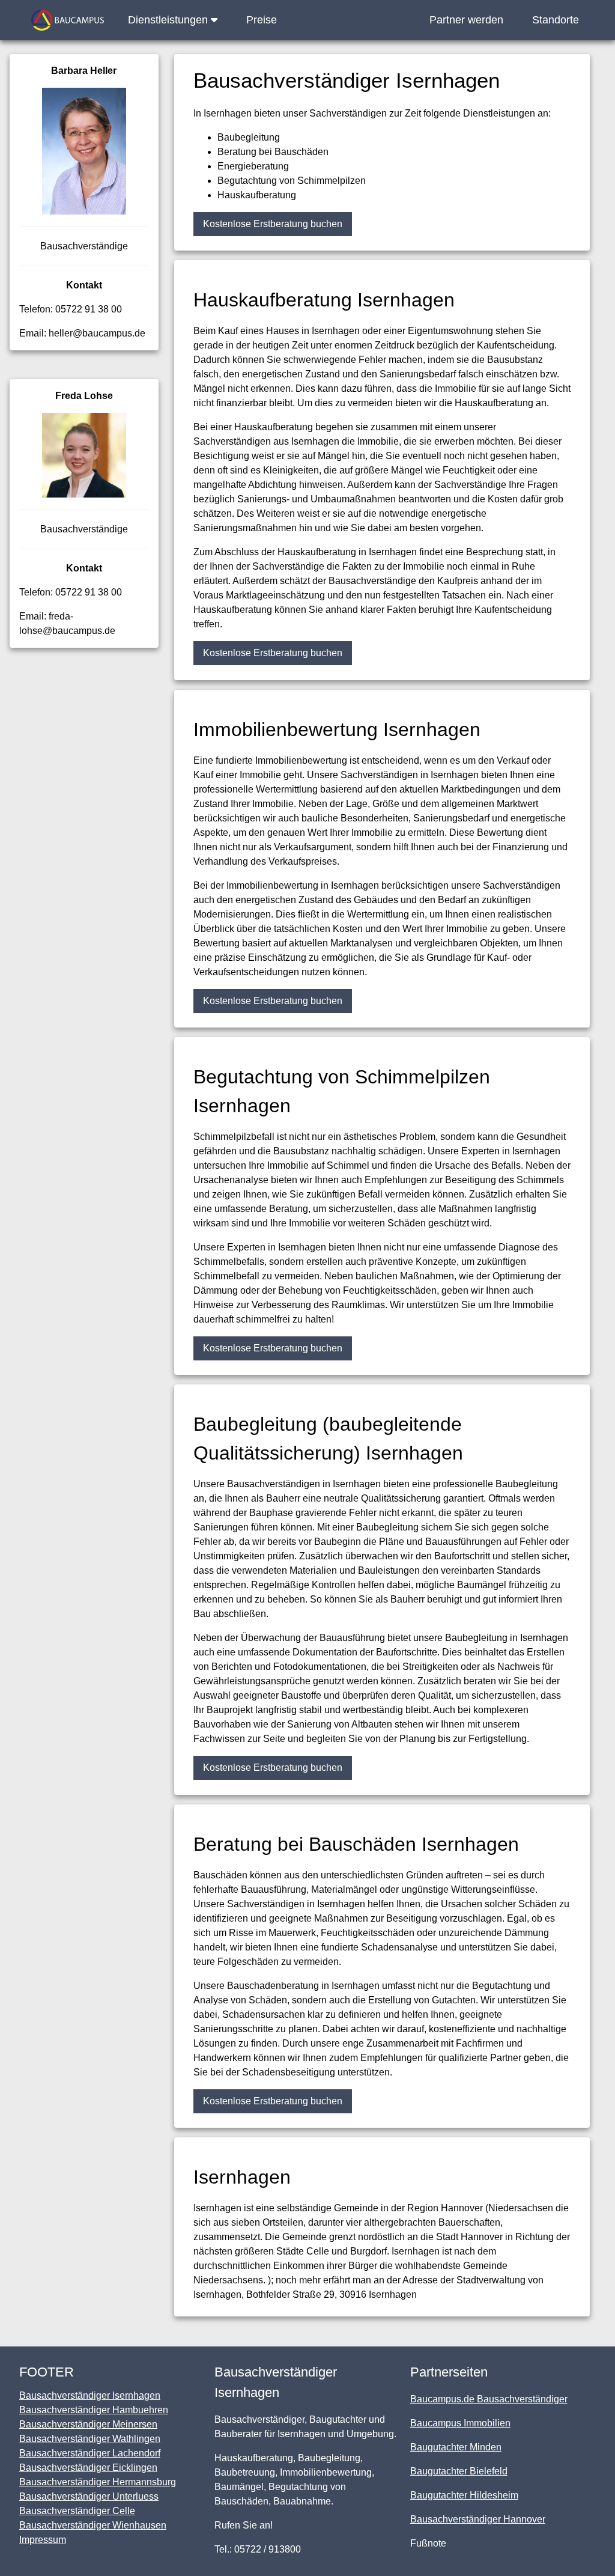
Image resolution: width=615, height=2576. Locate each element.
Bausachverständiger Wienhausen (93, 2525)
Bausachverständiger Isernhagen (90, 2395)
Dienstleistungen (169, 20)
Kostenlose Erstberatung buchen (273, 224)
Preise (262, 20)
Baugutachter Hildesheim (464, 2495)
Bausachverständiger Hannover (478, 2519)
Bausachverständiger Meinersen (88, 2424)
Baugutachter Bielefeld (459, 2471)
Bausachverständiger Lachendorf (90, 2453)
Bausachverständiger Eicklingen (88, 2468)
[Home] (68, 20)
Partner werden (466, 20)
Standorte (556, 20)
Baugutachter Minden (456, 2447)
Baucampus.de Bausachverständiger (489, 2399)
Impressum (43, 2540)
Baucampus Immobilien (460, 2423)
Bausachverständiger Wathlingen (90, 2439)
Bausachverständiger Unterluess (89, 2496)
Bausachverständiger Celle (77, 2511)
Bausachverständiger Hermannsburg (98, 2482)
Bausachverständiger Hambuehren (94, 2410)
